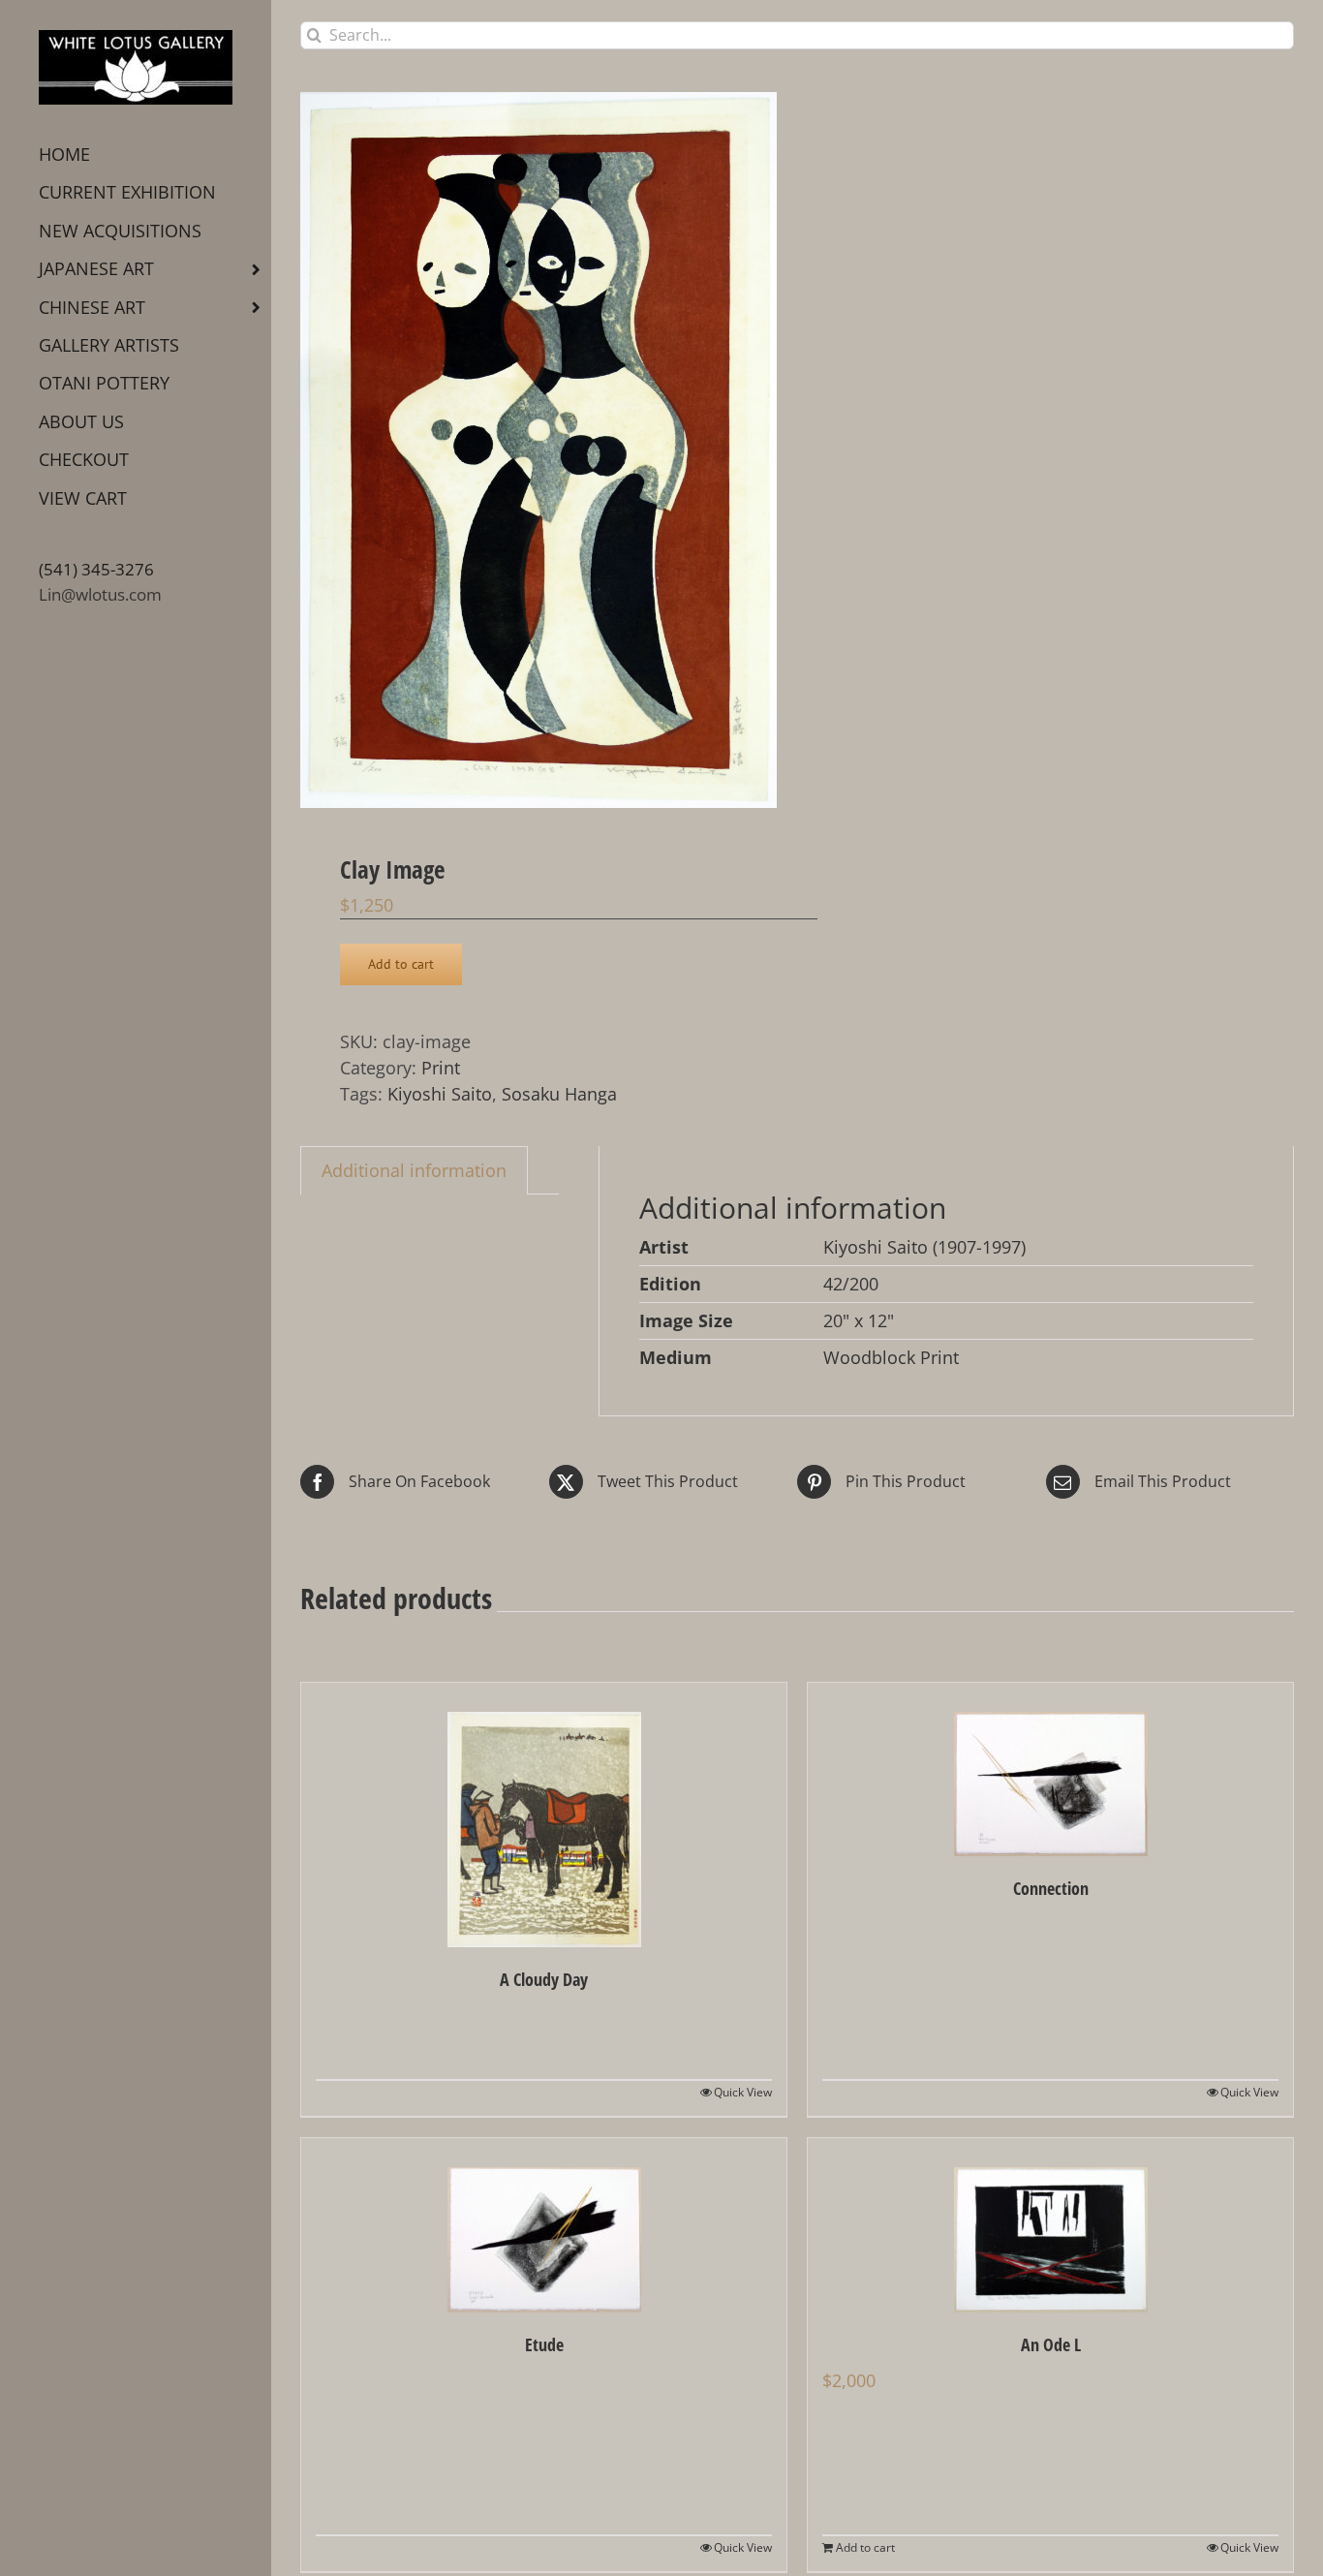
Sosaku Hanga (559, 1094)
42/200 (851, 1284)
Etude (544, 2344)
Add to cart (401, 964)
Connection (1051, 1888)
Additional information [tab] (414, 1170)
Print (441, 1068)
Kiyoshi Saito (440, 1094)
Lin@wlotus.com (100, 594)
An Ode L (1051, 2344)
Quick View (743, 2092)
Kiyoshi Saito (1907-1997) (924, 1247)
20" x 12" (859, 1320)
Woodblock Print (891, 1357)
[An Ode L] (1050, 2225)
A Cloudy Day (544, 1979)
